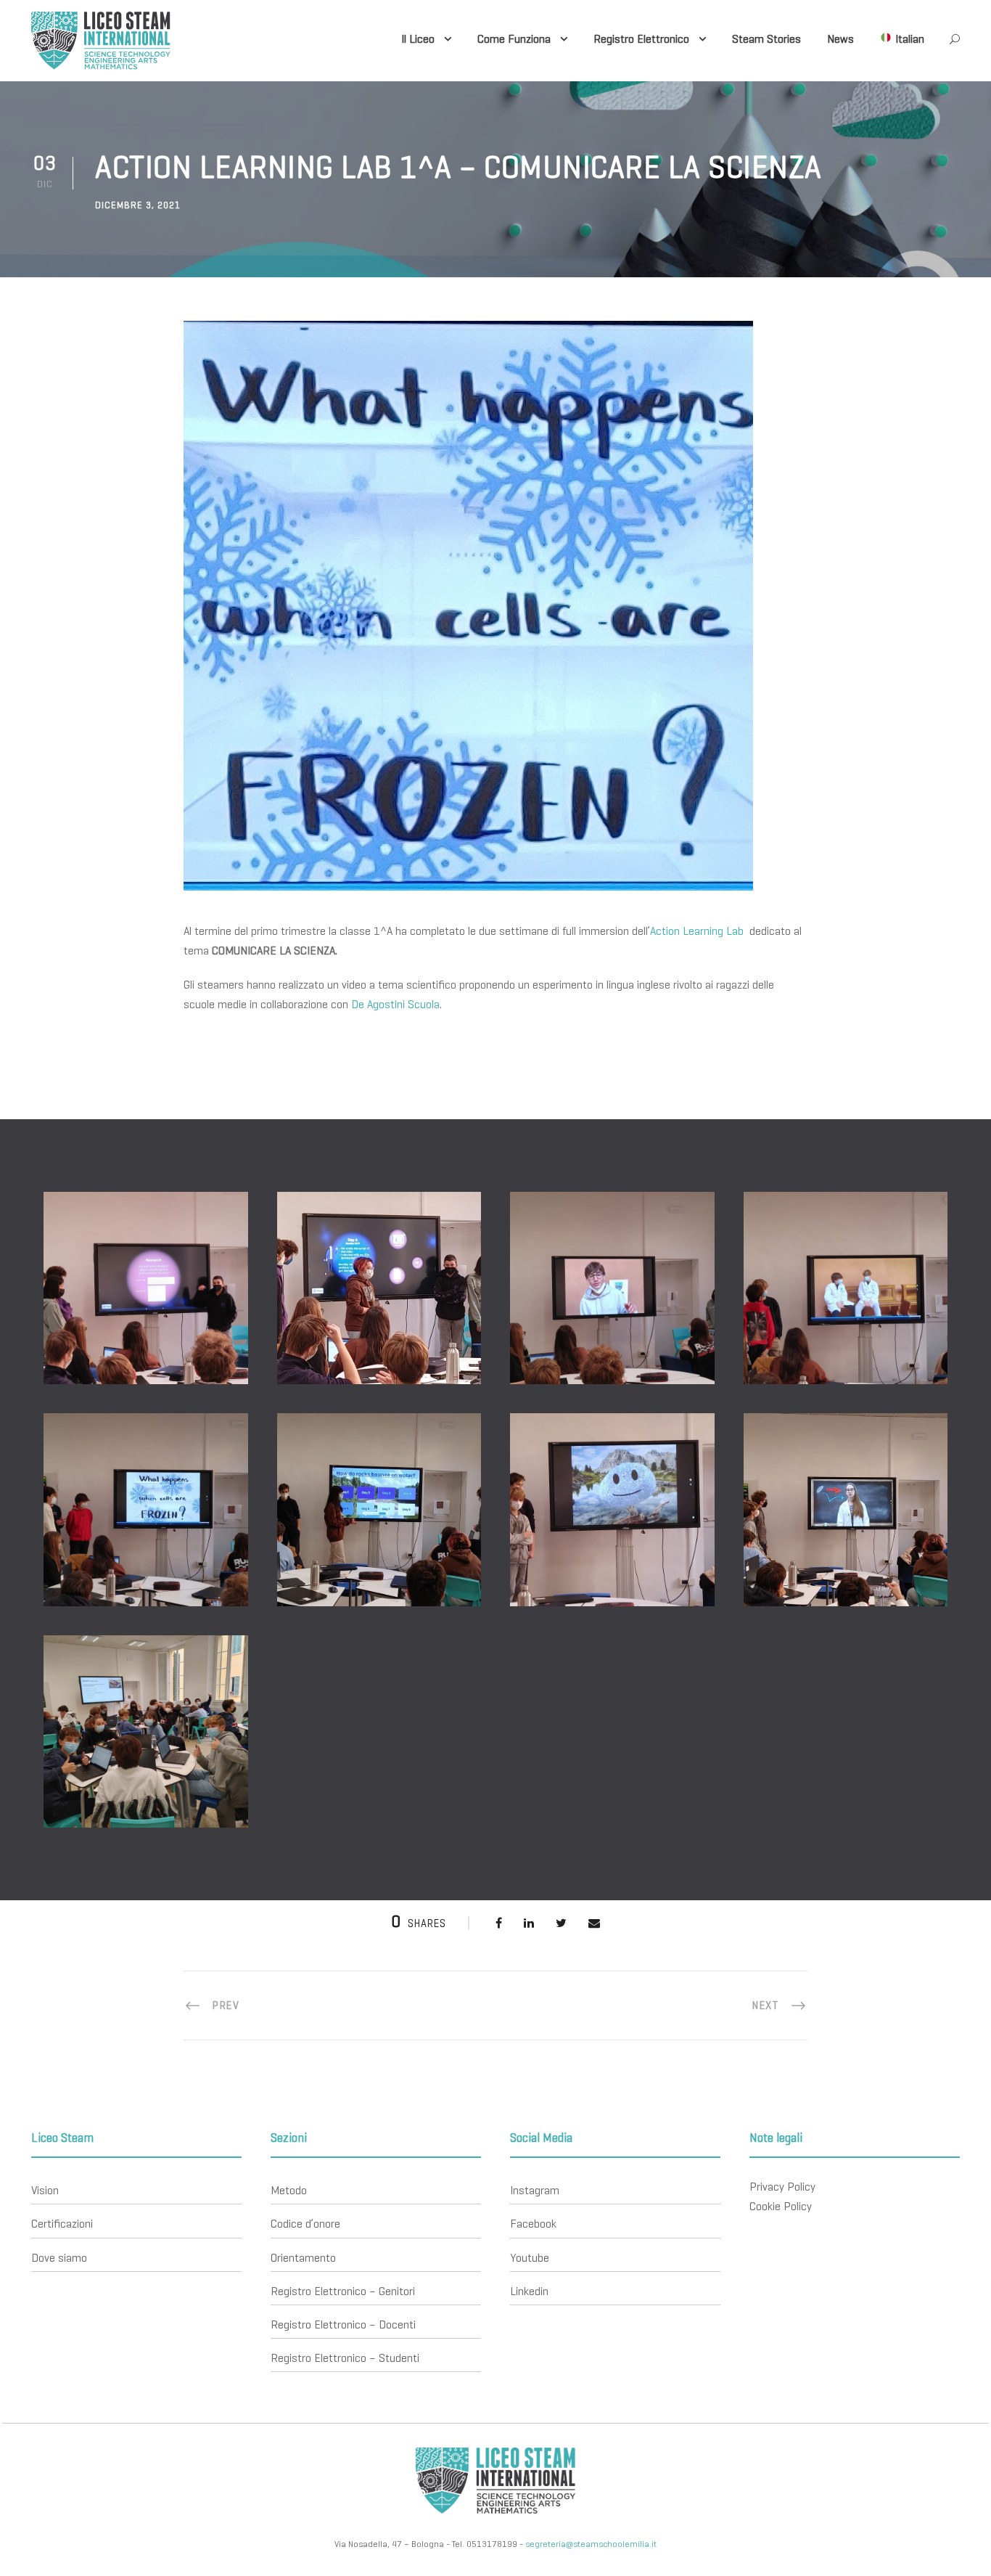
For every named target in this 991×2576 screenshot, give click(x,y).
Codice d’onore (305, 2224)
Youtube (530, 2258)
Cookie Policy (781, 2206)
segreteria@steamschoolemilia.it (591, 2544)
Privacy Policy (782, 2187)
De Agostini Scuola (395, 1004)
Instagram (535, 2190)
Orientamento (303, 2258)
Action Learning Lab (698, 931)
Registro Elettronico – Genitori (343, 2291)
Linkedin (529, 2291)
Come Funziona (514, 39)
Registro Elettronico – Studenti (345, 2358)
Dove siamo (59, 2258)
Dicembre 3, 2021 (138, 205)
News (840, 39)
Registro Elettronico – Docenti (343, 2324)
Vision (45, 2190)
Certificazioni (62, 2224)
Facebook (533, 2224)
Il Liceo (418, 39)
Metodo (289, 2190)
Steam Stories (766, 39)
